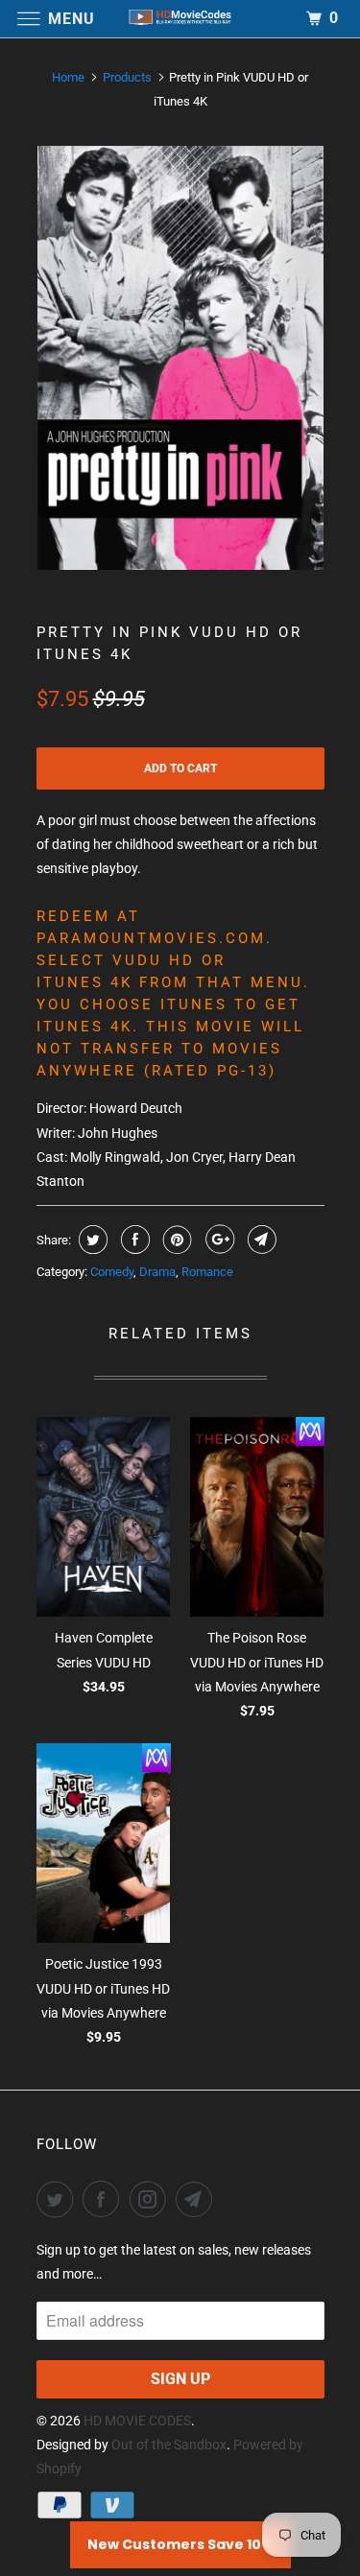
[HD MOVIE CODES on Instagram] (152, 2199)
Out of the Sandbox (169, 2445)
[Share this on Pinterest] (175, 1240)
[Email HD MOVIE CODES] (198, 2199)
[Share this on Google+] (217, 1240)
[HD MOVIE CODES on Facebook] (105, 2199)
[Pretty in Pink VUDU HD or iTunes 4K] (180, 358)
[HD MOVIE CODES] (180, 19)
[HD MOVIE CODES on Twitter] (59, 2199)
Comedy (112, 1272)
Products (127, 77)
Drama (157, 1272)
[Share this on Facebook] (133, 1240)
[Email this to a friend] (260, 1240)
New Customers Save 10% (180, 2544)
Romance (207, 1272)
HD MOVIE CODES (137, 2421)
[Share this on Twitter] (91, 1240)
